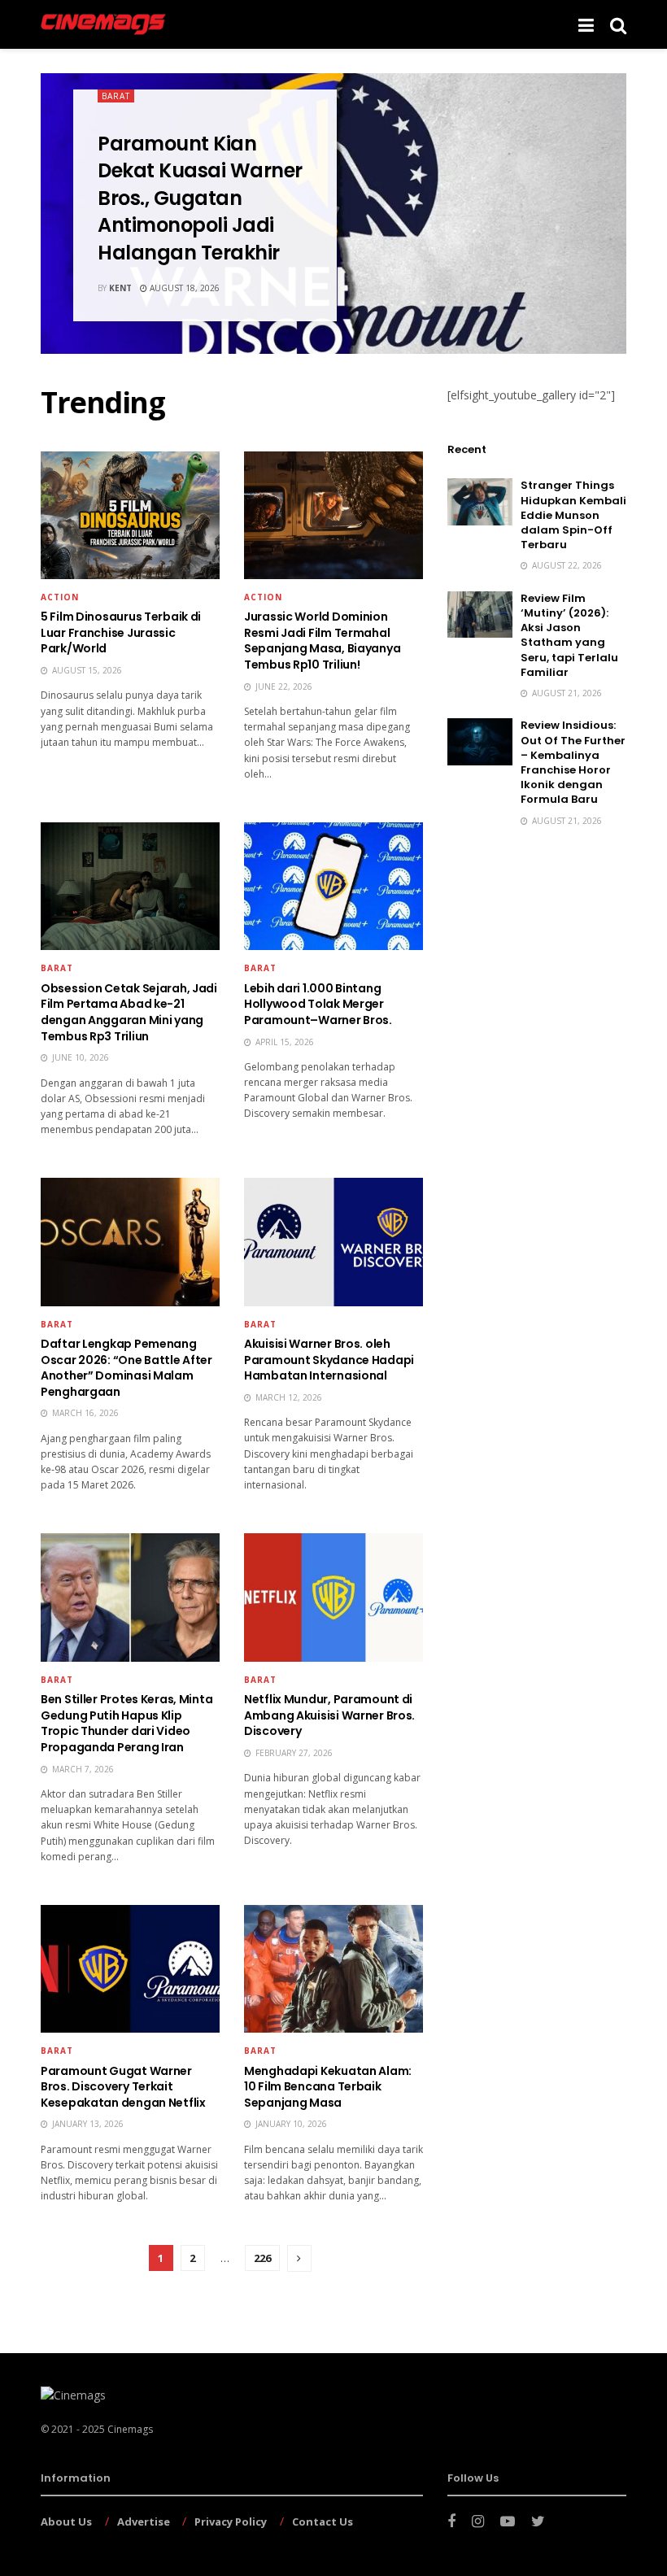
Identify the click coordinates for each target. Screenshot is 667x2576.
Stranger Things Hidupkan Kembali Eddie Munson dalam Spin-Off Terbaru (573, 515)
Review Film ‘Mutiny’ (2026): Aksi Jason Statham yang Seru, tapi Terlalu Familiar (569, 635)
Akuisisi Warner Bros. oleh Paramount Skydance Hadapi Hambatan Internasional (329, 1360)
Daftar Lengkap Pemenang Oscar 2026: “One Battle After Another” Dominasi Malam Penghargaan (126, 1368)
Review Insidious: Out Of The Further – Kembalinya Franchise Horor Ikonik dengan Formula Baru (573, 762)
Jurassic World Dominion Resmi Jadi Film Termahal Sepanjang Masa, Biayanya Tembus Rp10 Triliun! (322, 641)
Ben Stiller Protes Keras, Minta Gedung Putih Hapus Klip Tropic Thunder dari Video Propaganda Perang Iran (126, 1723)
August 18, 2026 (183, 288)
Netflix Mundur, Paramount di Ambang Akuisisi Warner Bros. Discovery (329, 1715)
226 (262, 2258)
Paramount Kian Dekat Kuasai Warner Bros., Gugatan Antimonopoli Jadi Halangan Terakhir (200, 198)
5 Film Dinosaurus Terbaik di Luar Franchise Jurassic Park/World (121, 632)
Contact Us (323, 2522)
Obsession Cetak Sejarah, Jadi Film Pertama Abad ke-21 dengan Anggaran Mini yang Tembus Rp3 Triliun (129, 1012)
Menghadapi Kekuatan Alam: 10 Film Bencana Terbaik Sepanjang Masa (328, 2087)
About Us (66, 2522)
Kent (120, 288)
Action (60, 597)
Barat (116, 96)
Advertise (144, 2522)
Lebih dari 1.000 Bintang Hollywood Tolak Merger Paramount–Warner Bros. (318, 1004)
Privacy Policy (231, 2522)
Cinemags (130, 2429)
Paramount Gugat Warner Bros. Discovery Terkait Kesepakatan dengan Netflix (123, 2087)
